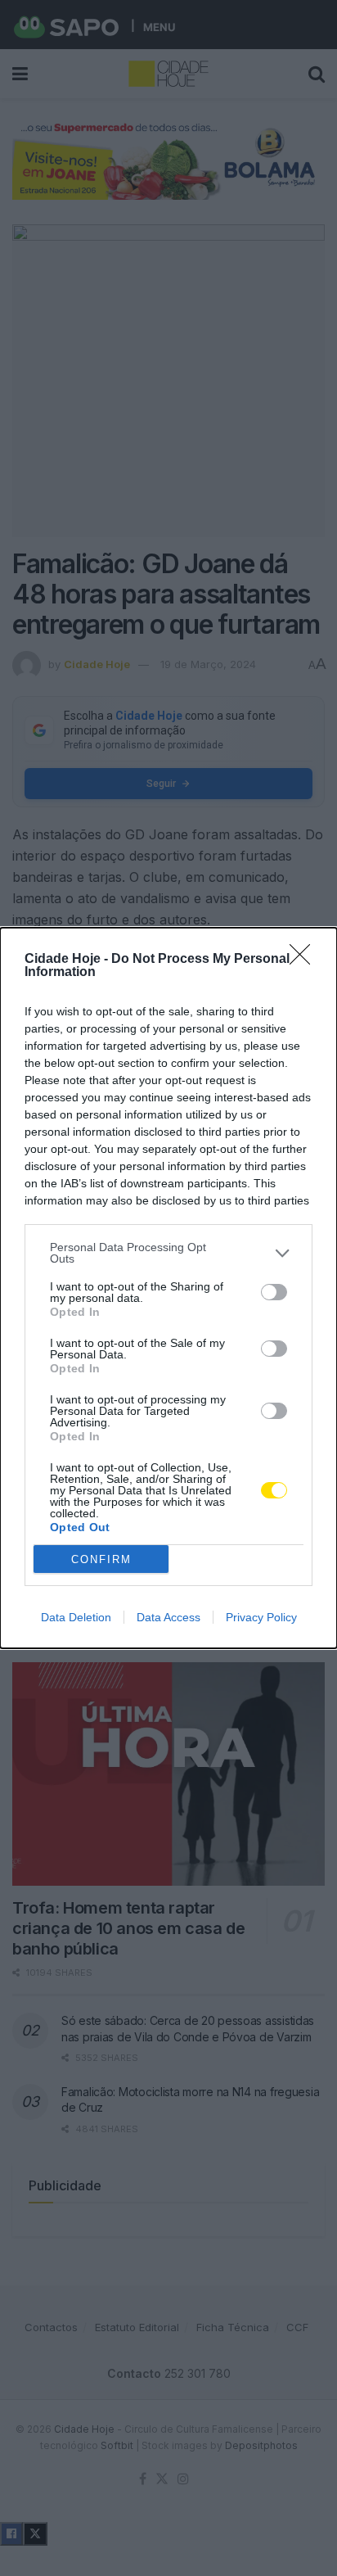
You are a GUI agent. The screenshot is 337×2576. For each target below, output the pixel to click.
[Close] (305, 960)
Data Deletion (76, 1617)
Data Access (168, 1617)
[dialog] (168, 1288)
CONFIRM (101, 1559)
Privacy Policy (261, 1617)
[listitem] (168, 1253)
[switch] (274, 1292)
